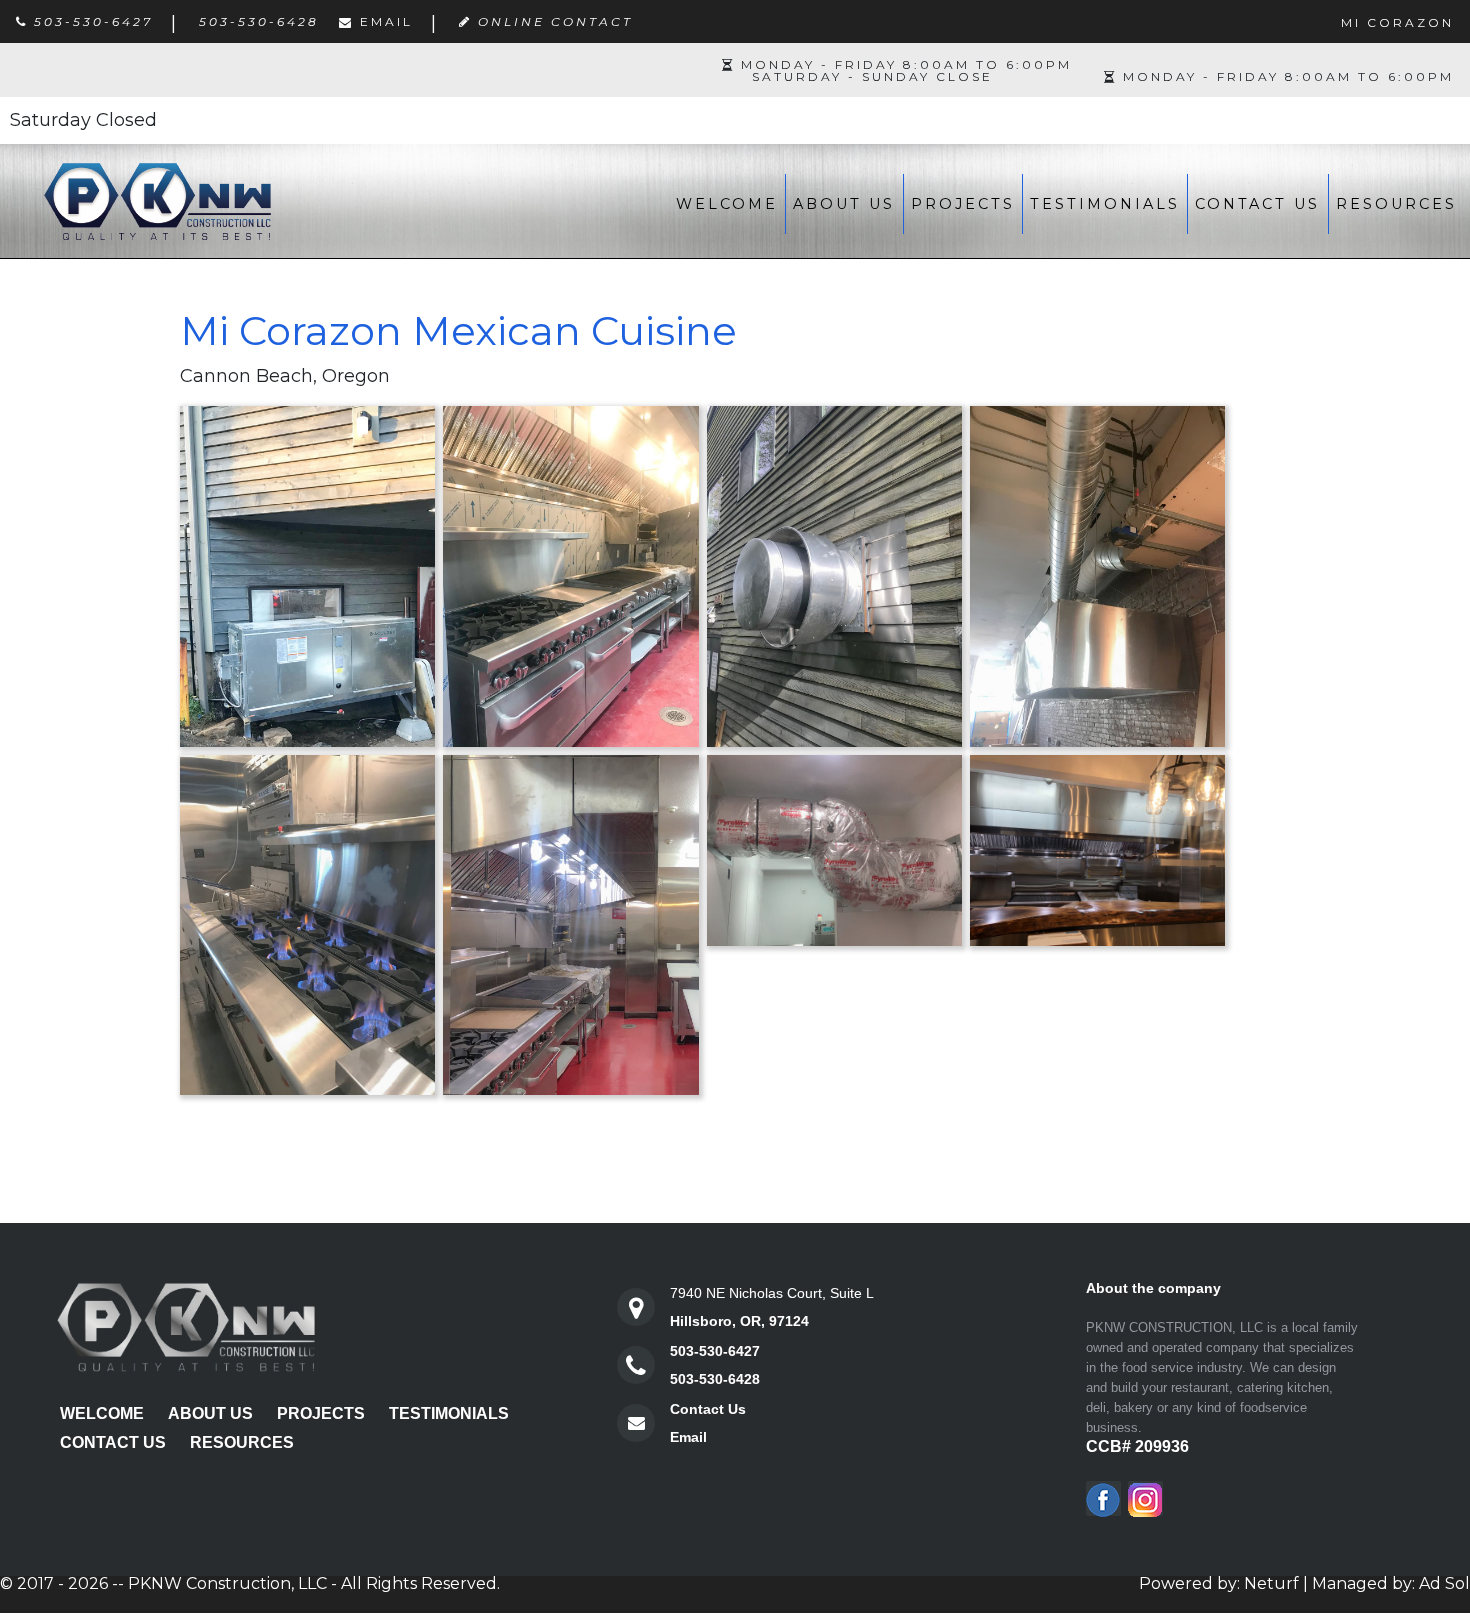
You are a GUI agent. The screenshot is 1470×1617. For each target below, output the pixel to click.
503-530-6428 (715, 1379)
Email (386, 21)
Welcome (727, 204)
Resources (1396, 204)
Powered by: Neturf (1219, 1583)
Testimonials (1105, 204)
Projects (963, 204)
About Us (844, 204)
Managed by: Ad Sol (1391, 1583)
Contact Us (1257, 204)
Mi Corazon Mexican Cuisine (458, 330)
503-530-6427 (715, 1351)
